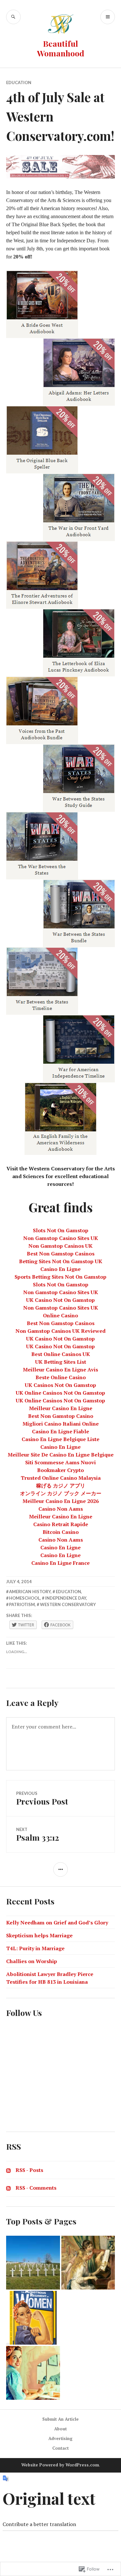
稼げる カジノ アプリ (61, 1486)
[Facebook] (11, 2051)
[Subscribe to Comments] (8, 2188)
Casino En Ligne (60, 1269)
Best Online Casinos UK (61, 1354)
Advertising (60, 2438)
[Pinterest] (11, 2100)
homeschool (25, 1598)
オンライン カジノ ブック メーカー (61, 1493)
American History (30, 1592)
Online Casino (60, 1315)
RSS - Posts (29, 2170)
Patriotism (22, 1604)
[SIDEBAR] (60, 1869)
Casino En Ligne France (60, 1563)
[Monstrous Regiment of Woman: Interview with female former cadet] (33, 2318)
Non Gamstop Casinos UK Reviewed (60, 1331)
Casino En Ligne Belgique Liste (60, 1439)
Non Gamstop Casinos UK (60, 1246)
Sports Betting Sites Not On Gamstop (60, 1277)
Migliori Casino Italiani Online (61, 1424)
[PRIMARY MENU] (108, 17)
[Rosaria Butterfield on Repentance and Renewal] (88, 2318)
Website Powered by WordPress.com (60, 2465)
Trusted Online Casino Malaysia (61, 1478)
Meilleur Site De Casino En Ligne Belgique (61, 1455)
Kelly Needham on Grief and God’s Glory (57, 1922)
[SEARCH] (13, 17)
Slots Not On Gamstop (61, 1230)
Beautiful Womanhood (61, 48)
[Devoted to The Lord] (88, 2263)
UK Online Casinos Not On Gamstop (60, 1393)
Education (19, 82)
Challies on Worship (32, 1961)
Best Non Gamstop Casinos (61, 1254)
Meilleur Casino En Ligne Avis (60, 1370)
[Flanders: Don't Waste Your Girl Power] (33, 2373)
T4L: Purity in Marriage (35, 1948)
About (60, 2429)
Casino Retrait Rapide (61, 1524)
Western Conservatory (68, 1604)
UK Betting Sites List (61, 1362)
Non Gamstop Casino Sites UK (61, 1238)
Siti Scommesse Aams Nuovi (60, 1462)
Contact (60, 2448)
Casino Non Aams (61, 1509)
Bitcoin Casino (61, 1532)
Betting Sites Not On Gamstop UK (61, 1261)
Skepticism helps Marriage (39, 1935)
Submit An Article (60, 2419)
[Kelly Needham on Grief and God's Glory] (33, 2263)
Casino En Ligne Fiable (60, 1431)
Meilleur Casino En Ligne (61, 1408)
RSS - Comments (36, 2188)
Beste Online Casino (61, 1377)
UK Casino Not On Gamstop (60, 1300)
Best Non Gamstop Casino (61, 1416)
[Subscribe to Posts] (8, 2170)
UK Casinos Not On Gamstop (60, 1385)
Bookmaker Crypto (60, 1470)
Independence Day (66, 1598)
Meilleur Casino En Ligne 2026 (61, 1501)
